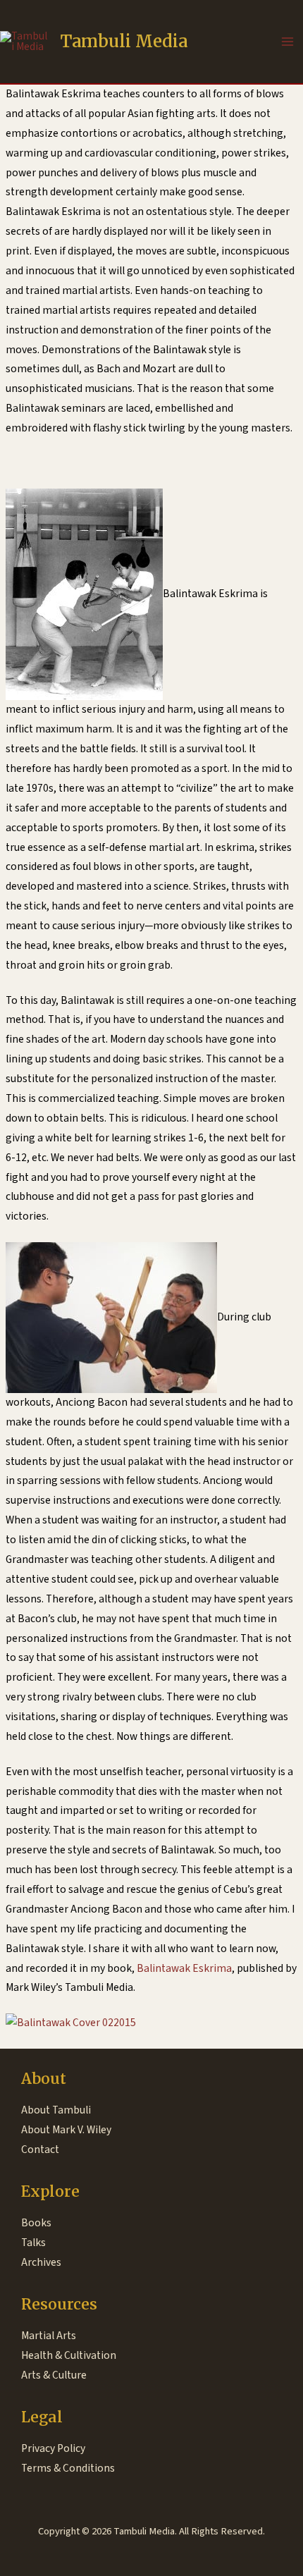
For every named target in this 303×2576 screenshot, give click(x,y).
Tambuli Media (124, 41)
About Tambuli (56, 2110)
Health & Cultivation (69, 2355)
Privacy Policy (53, 2448)
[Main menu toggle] (288, 41)
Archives (41, 2262)
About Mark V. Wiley (66, 2130)
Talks (33, 2243)
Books (36, 2223)
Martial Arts (49, 2336)
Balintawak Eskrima (184, 1968)
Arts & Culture (54, 2375)
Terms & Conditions (68, 2468)
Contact (40, 2149)
